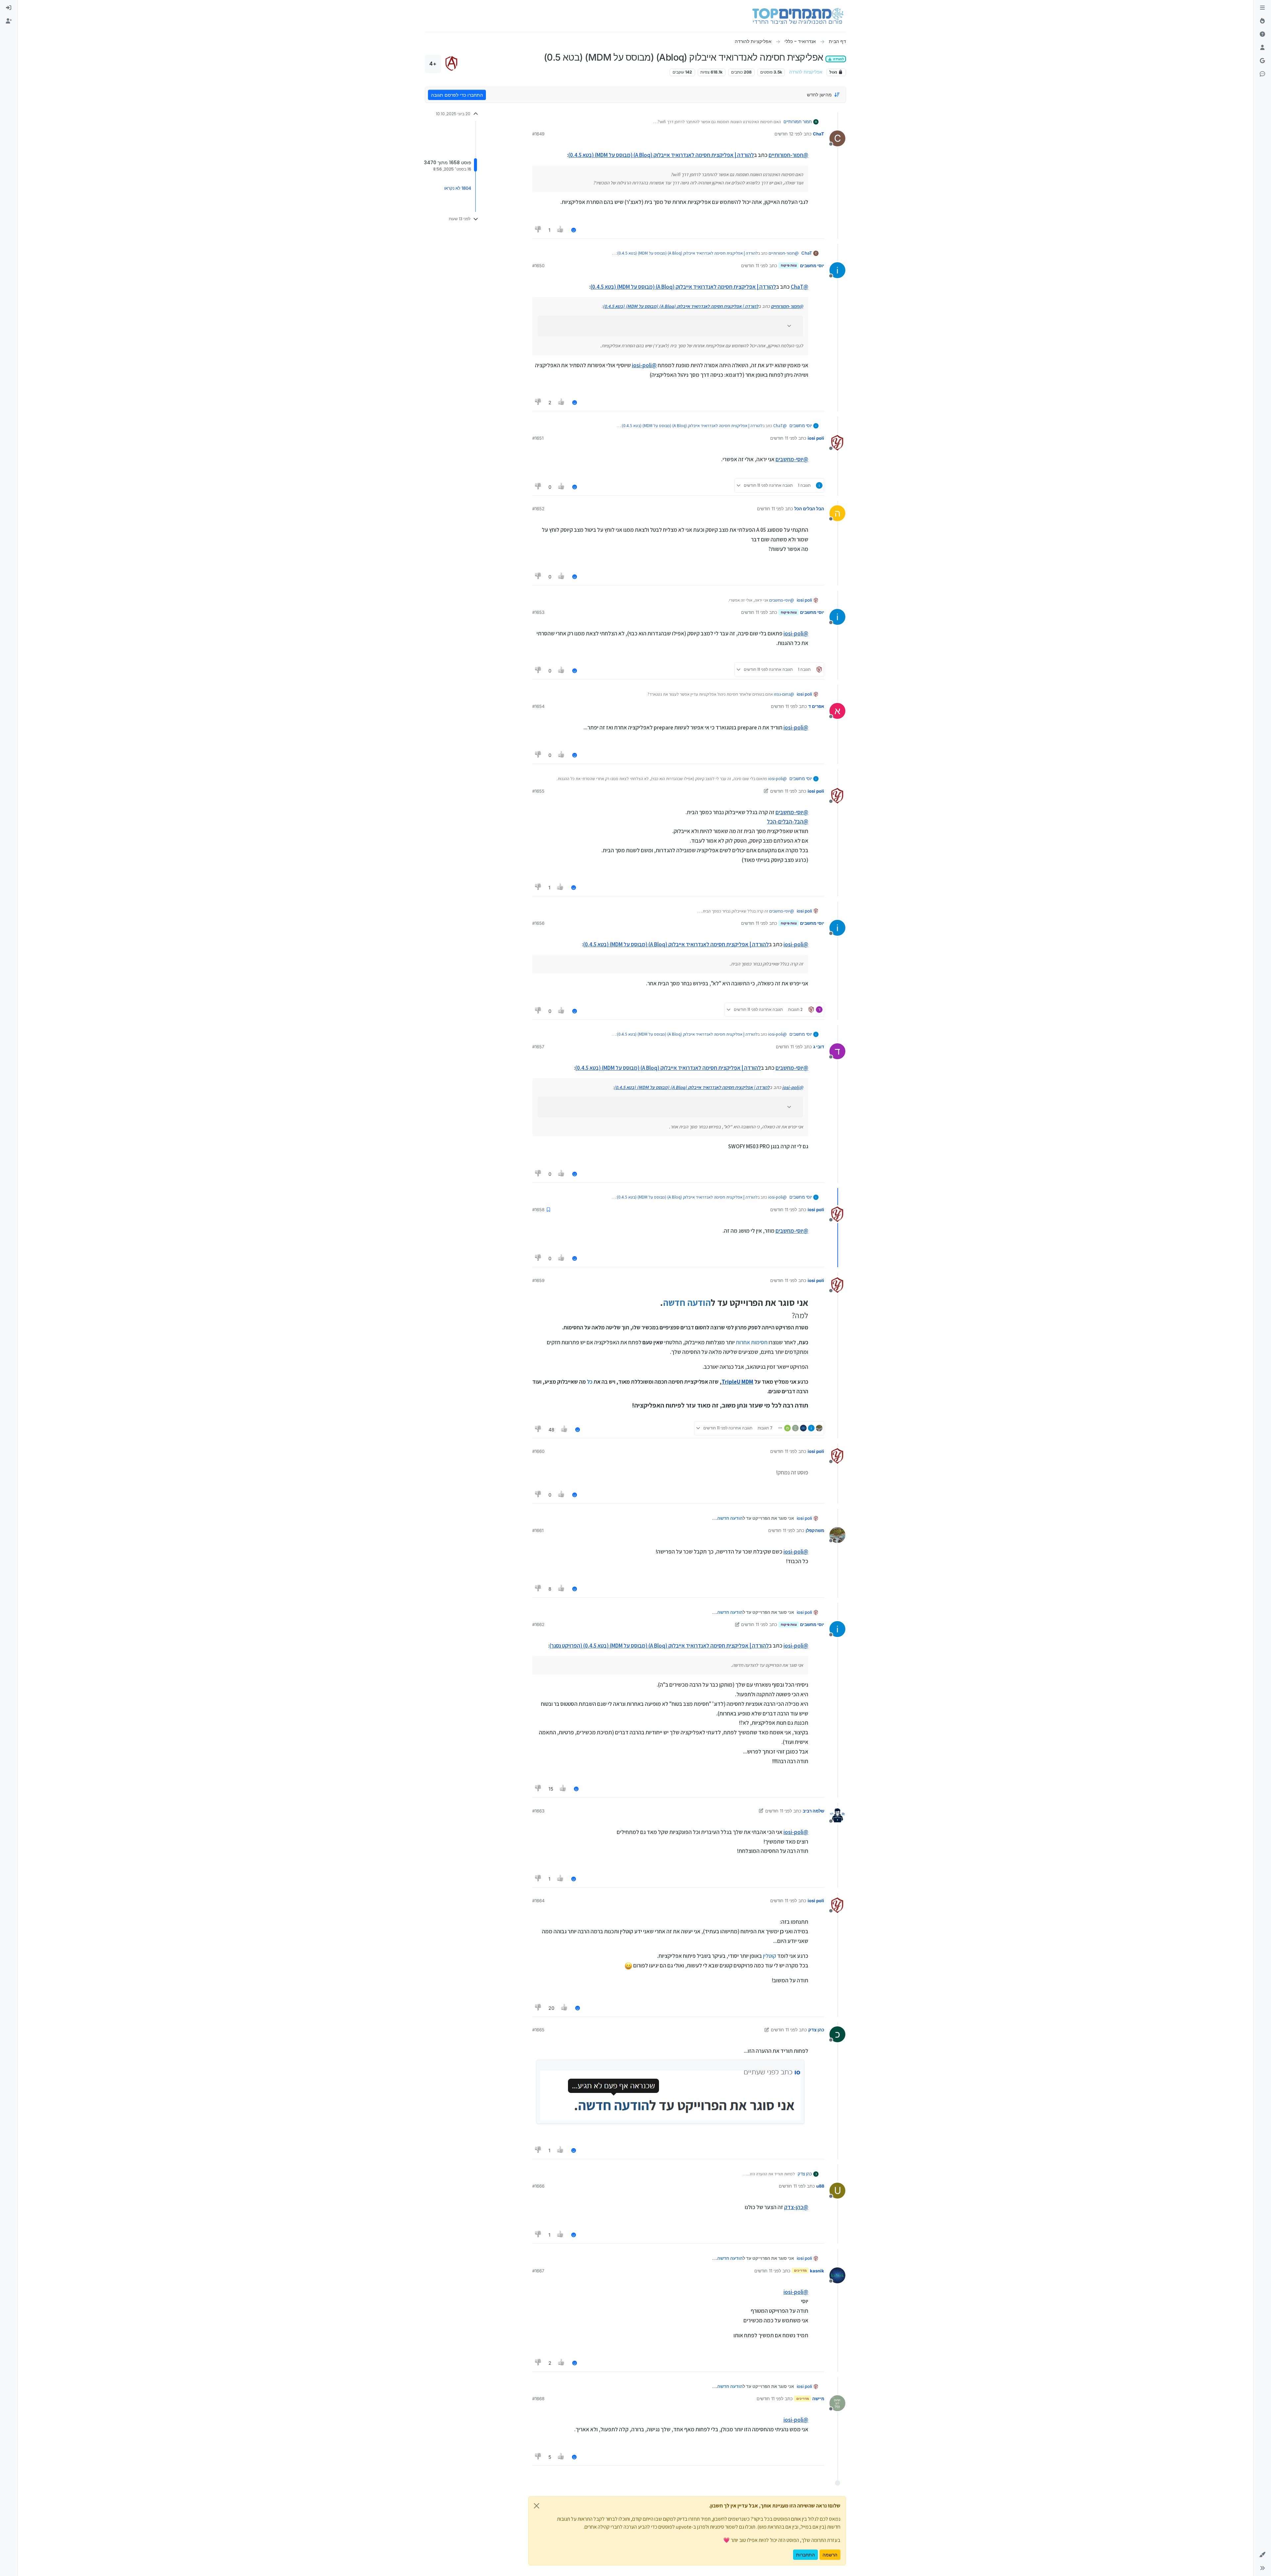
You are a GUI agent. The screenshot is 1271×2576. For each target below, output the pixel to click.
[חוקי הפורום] (1262, 8)
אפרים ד (816, 706)
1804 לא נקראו (458, 188)
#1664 (538, 1901)
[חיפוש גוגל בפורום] (1262, 61)
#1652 (538, 509)
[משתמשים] (1262, 48)
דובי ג (819, 1047)
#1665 (538, 2030)
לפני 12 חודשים (788, 134)
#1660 (538, 1451)
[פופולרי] (1262, 21)
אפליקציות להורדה (806, 72)
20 (551, 2008)
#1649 (538, 134)
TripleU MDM (737, 1382)
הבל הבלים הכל (809, 509)
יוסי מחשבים (812, 266)
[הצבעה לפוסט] (561, 230)
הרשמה (830, 2555)
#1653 (538, 612)
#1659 (538, 1280)
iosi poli (816, 438)
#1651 (538, 438)
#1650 (538, 266)
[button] (1262, 2555)
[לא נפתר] (1262, 34)
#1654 (538, 706)
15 (551, 1789)
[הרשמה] (9, 21)
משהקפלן (815, 1530)
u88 (820, 2186)
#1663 (538, 1811)
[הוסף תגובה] (574, 230)
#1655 (538, 791)
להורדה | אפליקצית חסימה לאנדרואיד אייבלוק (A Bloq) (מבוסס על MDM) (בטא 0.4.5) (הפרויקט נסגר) (659, 1646)
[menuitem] (9, 8)
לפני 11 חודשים (754, 266)
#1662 (538, 1624)
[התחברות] (9, 8)
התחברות (805, 2555)
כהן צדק (816, 2030)
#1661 (538, 1530)
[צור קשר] (1262, 74)
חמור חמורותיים (798, 122)
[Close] (537, 2506)
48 (551, 1430)
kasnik (817, 2271)
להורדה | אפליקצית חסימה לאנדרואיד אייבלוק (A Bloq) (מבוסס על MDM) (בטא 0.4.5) (661, 155)
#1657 (538, 1047)
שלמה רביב (813, 1811)
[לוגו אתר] (798, 16)
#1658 (538, 1210)
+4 (433, 64)
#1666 (538, 2186)
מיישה (818, 2399)
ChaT (819, 134)
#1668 (538, 2399)
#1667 (538, 2271)
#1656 (538, 923)
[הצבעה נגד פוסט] (538, 230)
